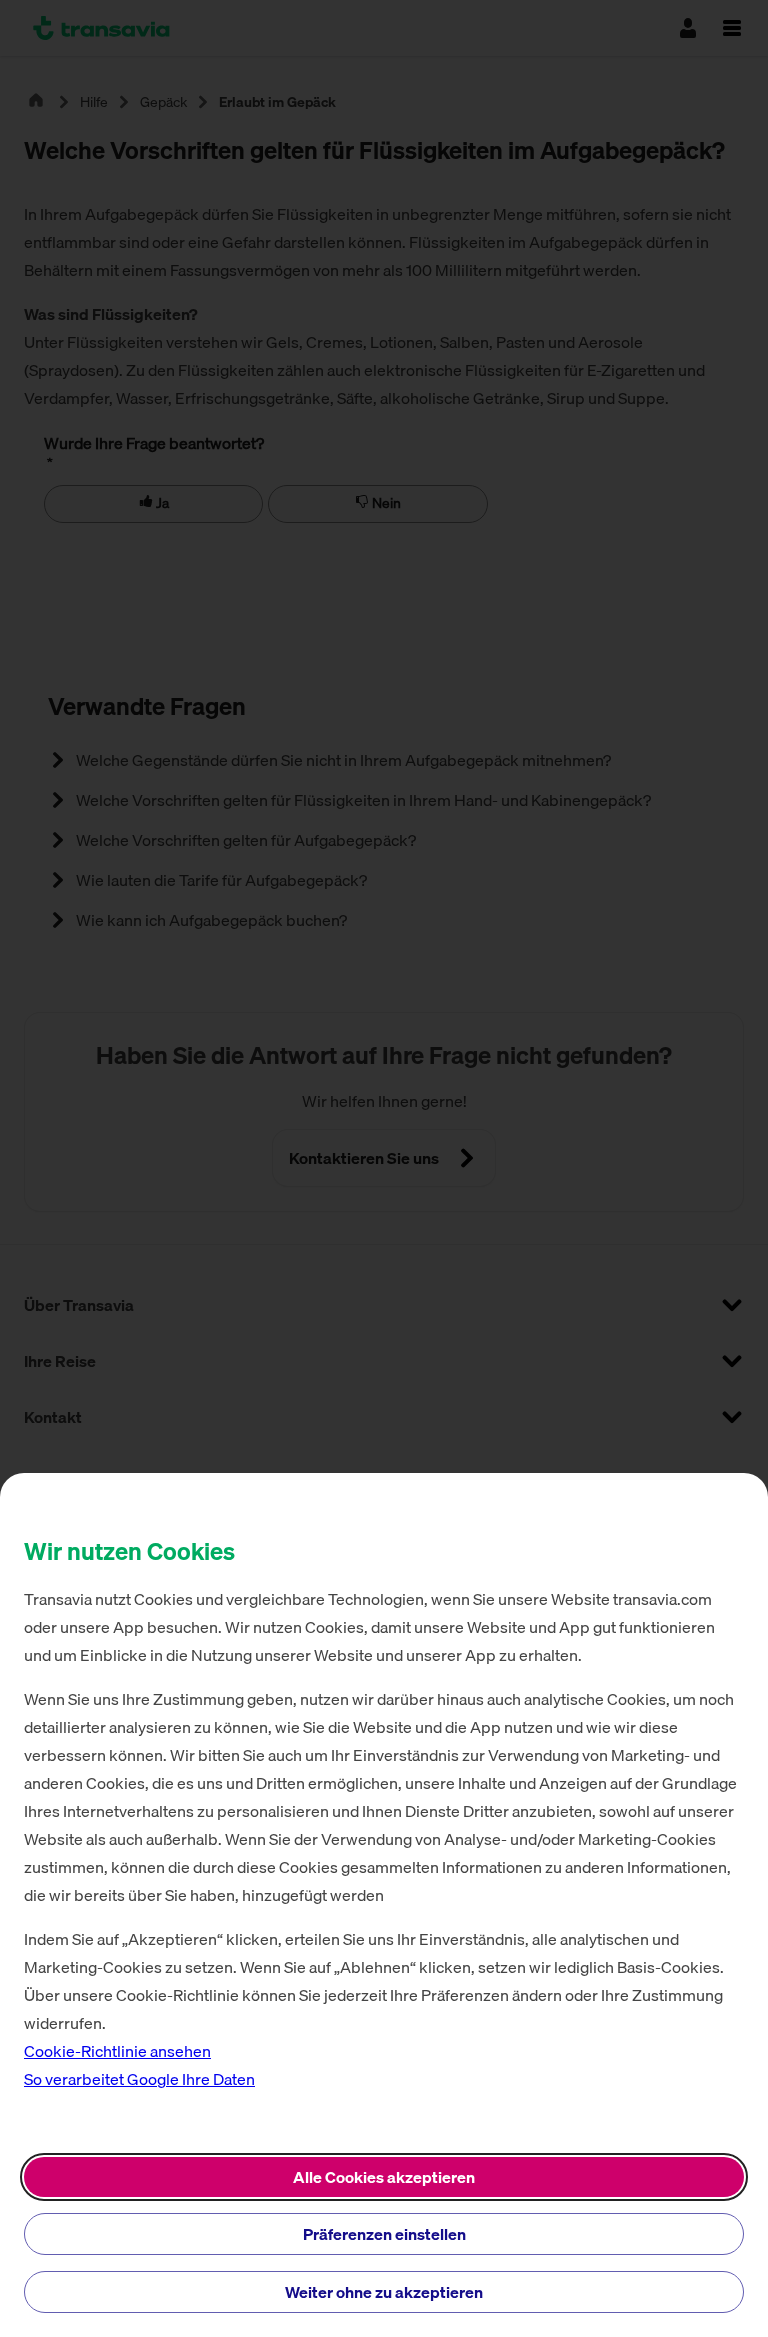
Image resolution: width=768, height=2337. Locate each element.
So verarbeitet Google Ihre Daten (139, 2079)
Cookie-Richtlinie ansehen (117, 2051)
